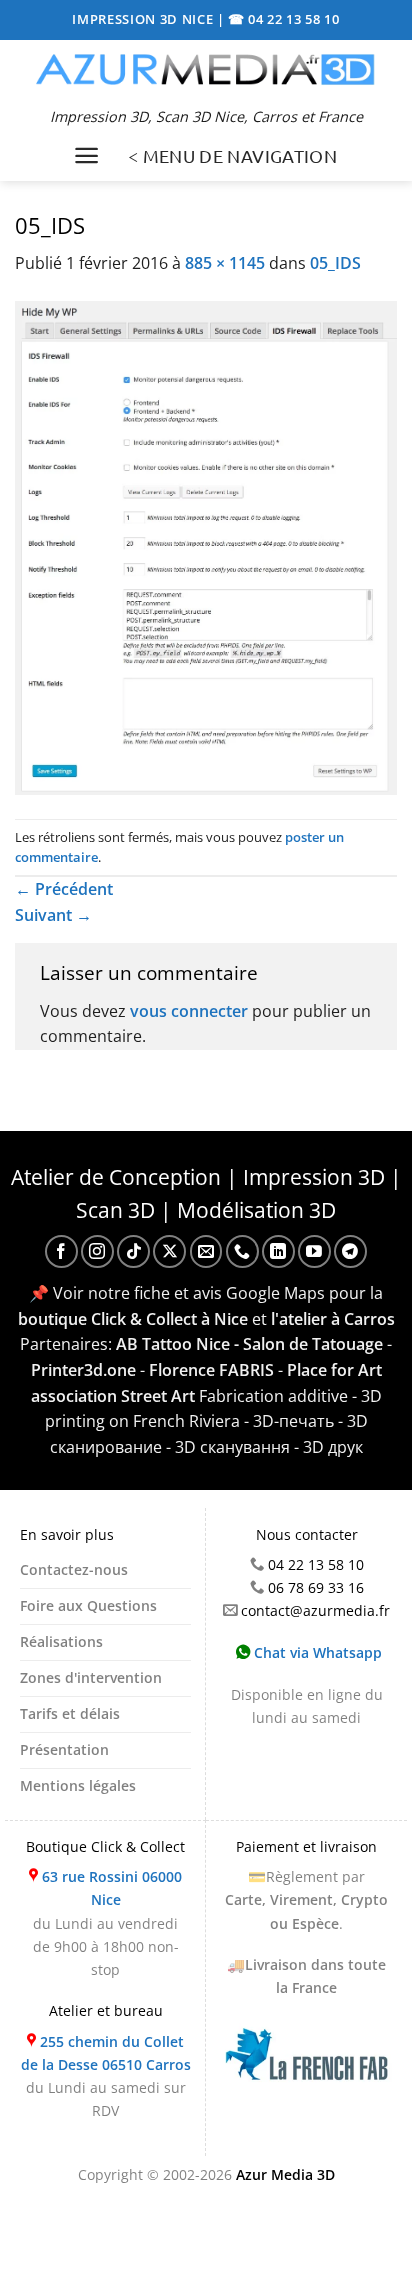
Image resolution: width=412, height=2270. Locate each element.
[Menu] (86, 155)
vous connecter (189, 1011)
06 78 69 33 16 (316, 1587)
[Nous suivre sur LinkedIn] (278, 1251)
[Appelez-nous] (242, 1251)
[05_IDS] (206, 546)
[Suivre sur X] (169, 1251)
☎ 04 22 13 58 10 (284, 19)
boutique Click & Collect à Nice (133, 1319)
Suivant (53, 915)
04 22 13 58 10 (316, 1564)
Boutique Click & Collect (105, 1846)
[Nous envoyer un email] (206, 1251)
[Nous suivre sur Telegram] (350, 1251)
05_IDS (335, 263)
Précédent (64, 889)
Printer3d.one (83, 1370)
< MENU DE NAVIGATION (232, 155)
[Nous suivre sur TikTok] (133, 1251)
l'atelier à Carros (333, 1319)
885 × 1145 (225, 263)
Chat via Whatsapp (316, 1652)
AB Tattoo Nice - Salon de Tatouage (249, 1344)
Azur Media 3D (285, 2174)
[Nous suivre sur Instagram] (97, 1251)
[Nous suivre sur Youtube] (314, 1251)
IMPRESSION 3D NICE (144, 19)
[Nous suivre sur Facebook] (61, 1251)
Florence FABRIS (211, 1370)
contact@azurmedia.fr (315, 1610)
